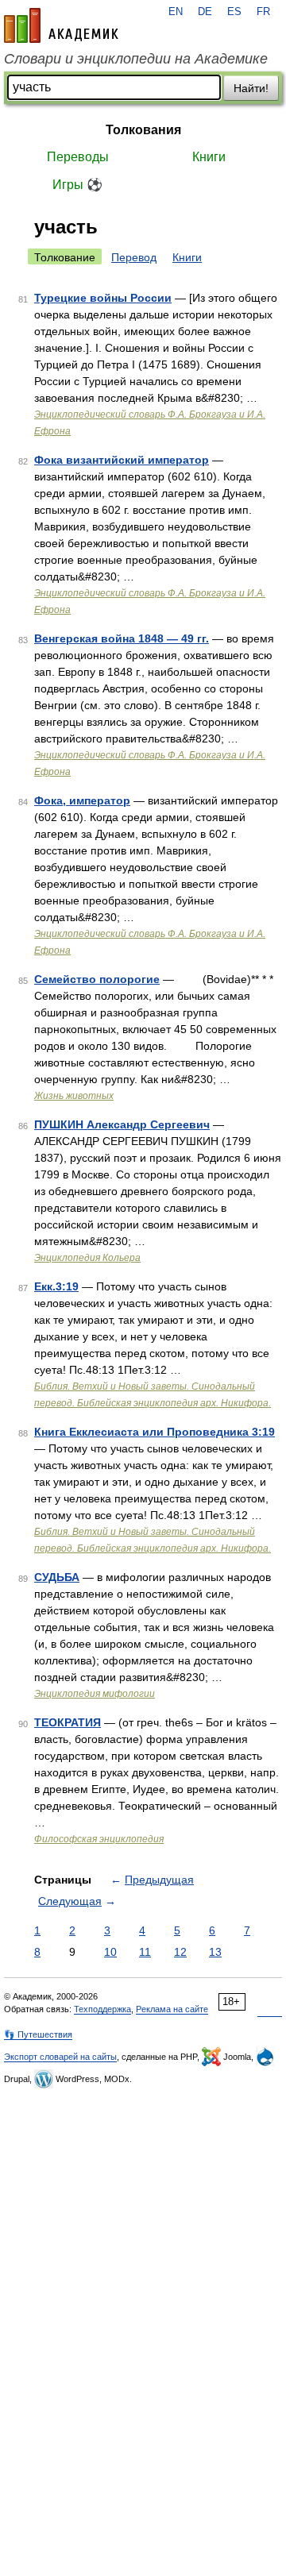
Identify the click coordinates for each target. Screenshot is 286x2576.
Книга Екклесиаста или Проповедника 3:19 (155, 1432)
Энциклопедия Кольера (87, 1258)
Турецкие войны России (103, 298)
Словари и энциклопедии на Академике (136, 59)
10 (110, 1952)
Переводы (78, 157)
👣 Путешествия (38, 2034)
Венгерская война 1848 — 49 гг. (122, 638)
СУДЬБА (57, 1577)
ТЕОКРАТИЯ (68, 1722)
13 (215, 1952)
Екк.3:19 (56, 1286)
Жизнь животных (74, 1096)
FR (263, 12)
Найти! (251, 88)
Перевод (134, 257)
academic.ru (61, 25)
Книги (209, 157)
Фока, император (82, 800)
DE (205, 12)
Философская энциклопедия (99, 1839)
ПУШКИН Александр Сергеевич (122, 1124)
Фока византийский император (122, 460)
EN (176, 12)
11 (145, 1952)
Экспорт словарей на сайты (60, 2057)
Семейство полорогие (97, 979)
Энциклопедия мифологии (95, 1694)
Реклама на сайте (172, 2009)
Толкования (143, 130)
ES (234, 12)
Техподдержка (102, 2009)
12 (180, 1952)
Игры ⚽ (77, 185)
